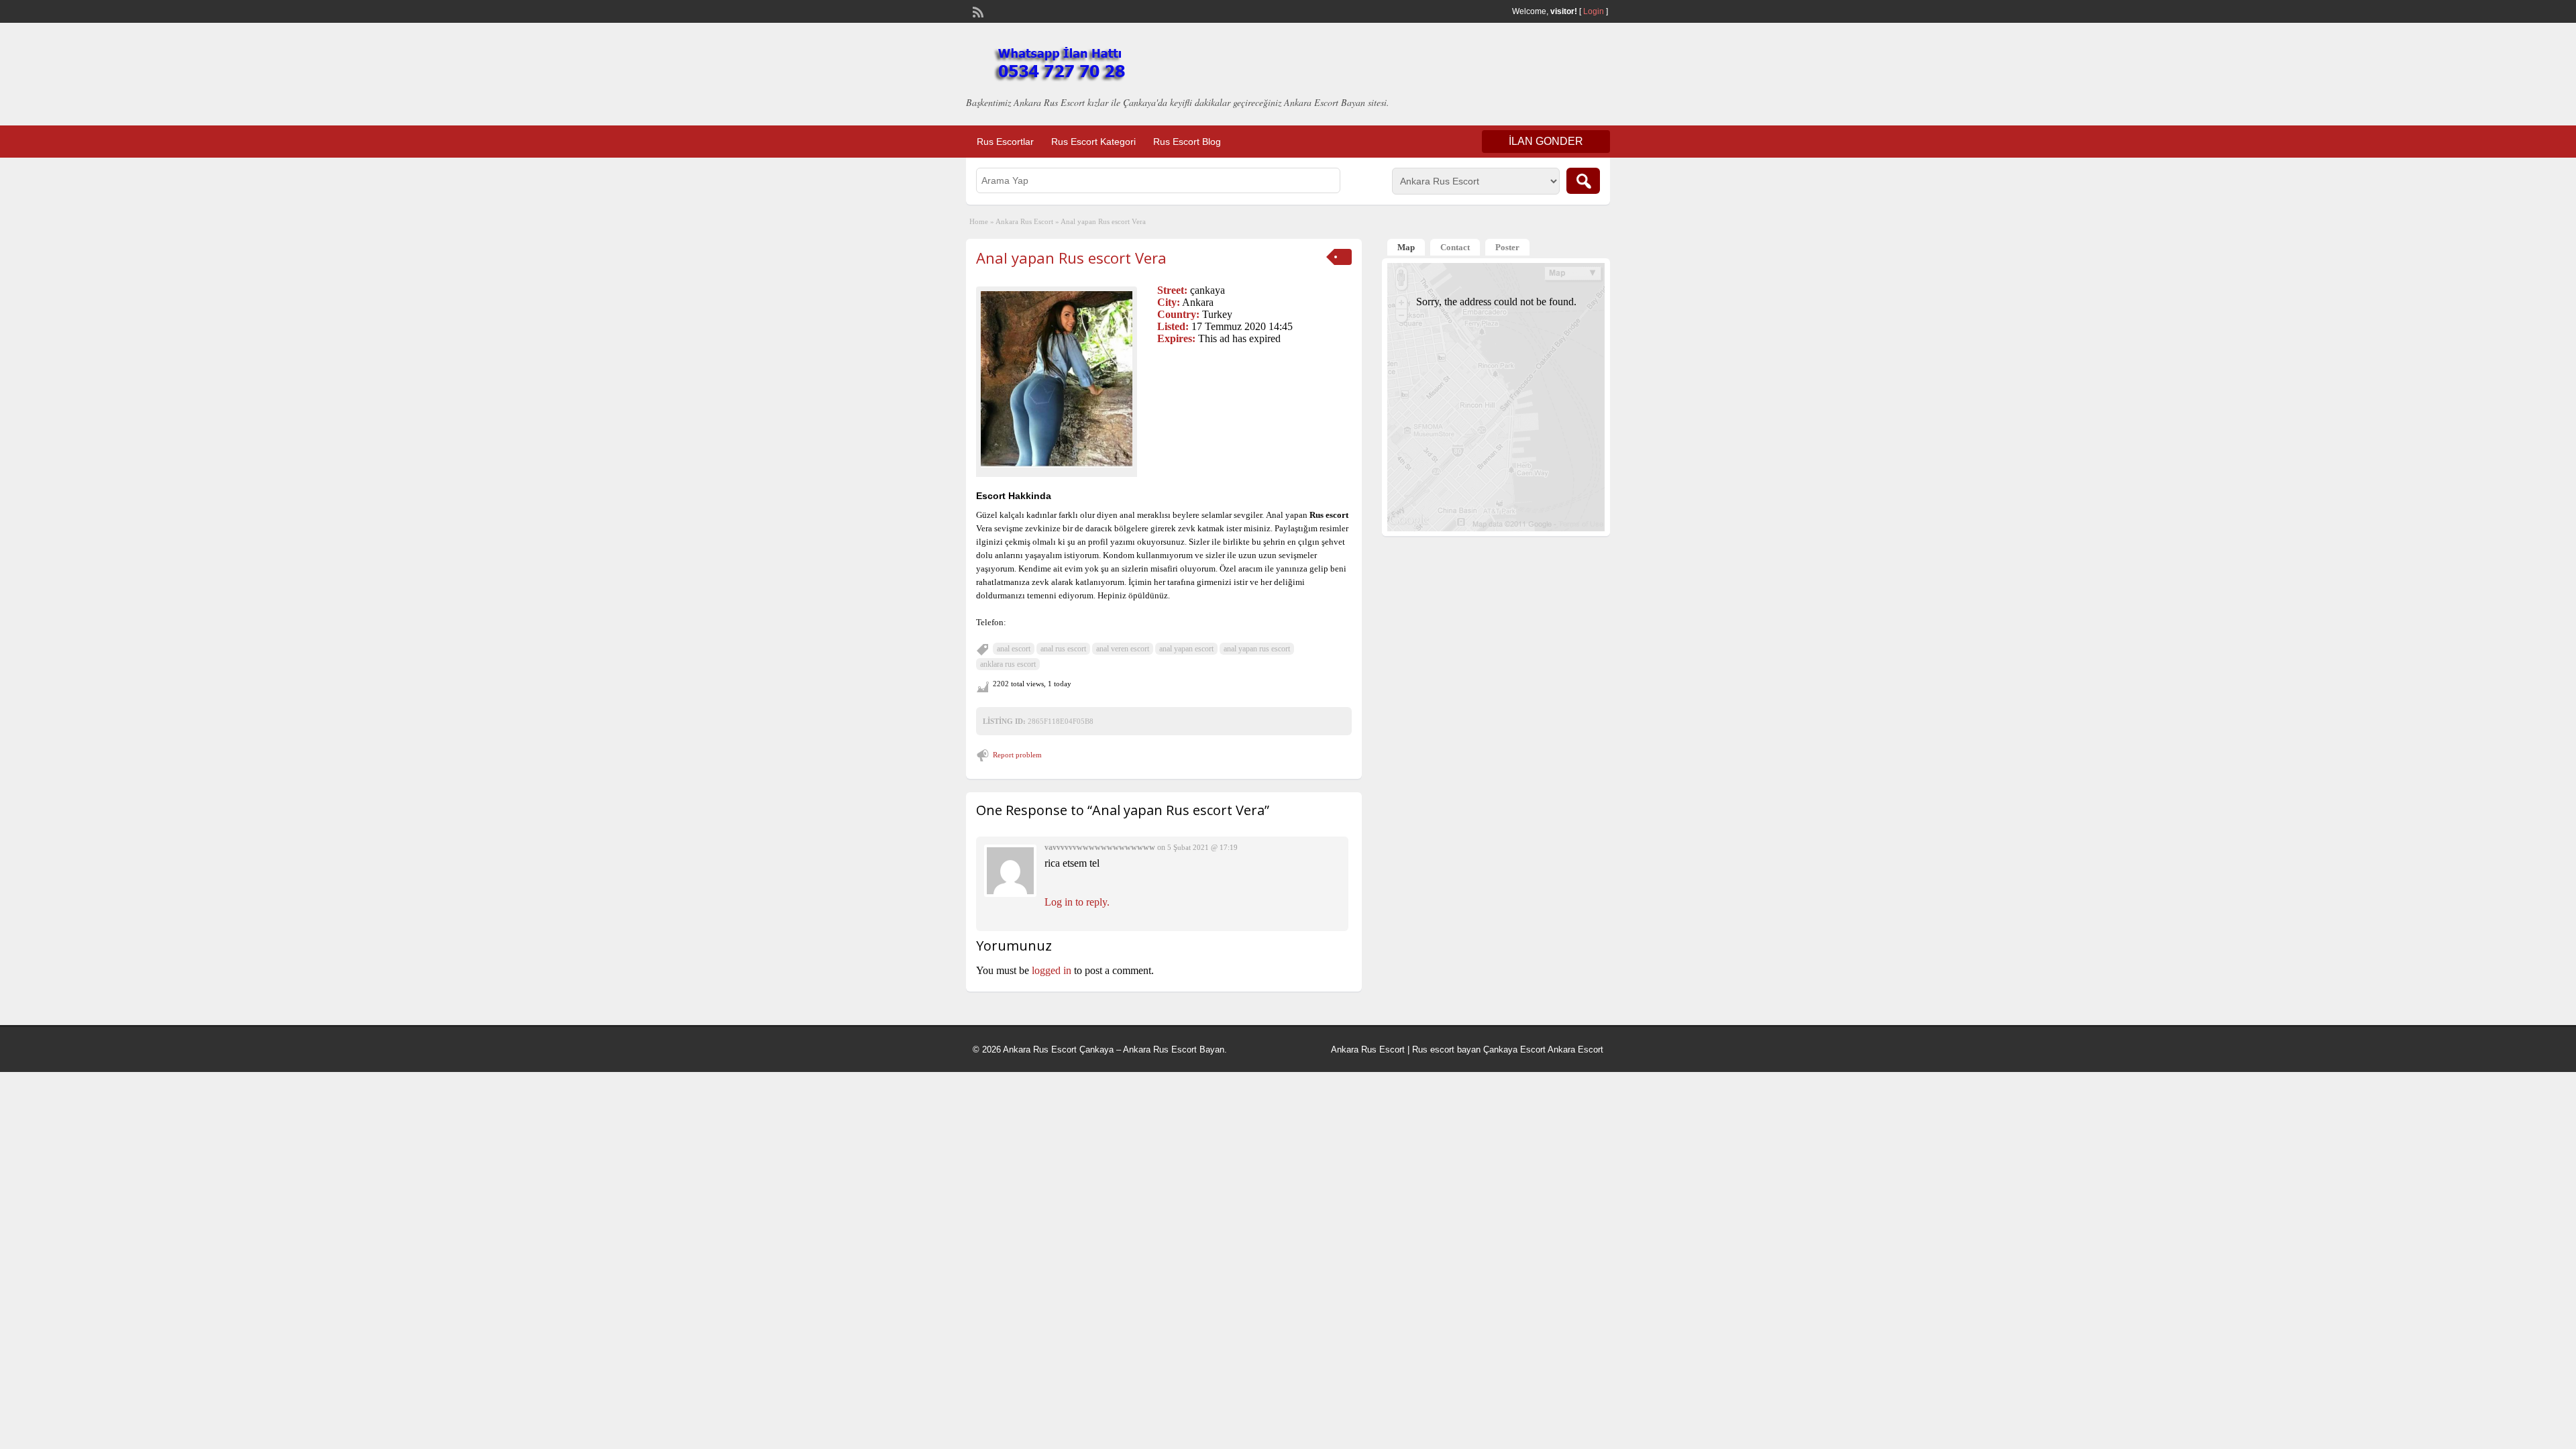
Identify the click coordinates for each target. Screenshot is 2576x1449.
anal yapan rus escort (1257, 649)
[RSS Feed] (977, 11)
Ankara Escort (1575, 1050)
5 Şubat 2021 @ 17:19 (1202, 847)
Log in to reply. (1077, 902)
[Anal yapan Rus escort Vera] (1057, 379)
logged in (1052, 970)
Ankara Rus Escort (1024, 221)
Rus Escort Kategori (1093, 142)
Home (979, 221)
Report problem (1017, 755)
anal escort (1014, 649)
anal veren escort (1123, 649)
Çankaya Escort (1514, 1050)
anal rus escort (1063, 649)
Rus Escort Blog (1187, 142)
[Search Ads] (1583, 181)
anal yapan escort (1186, 649)
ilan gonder (1546, 141)
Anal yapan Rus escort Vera (1071, 258)
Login (1594, 11)
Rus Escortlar (1005, 142)
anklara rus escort (1008, 664)
